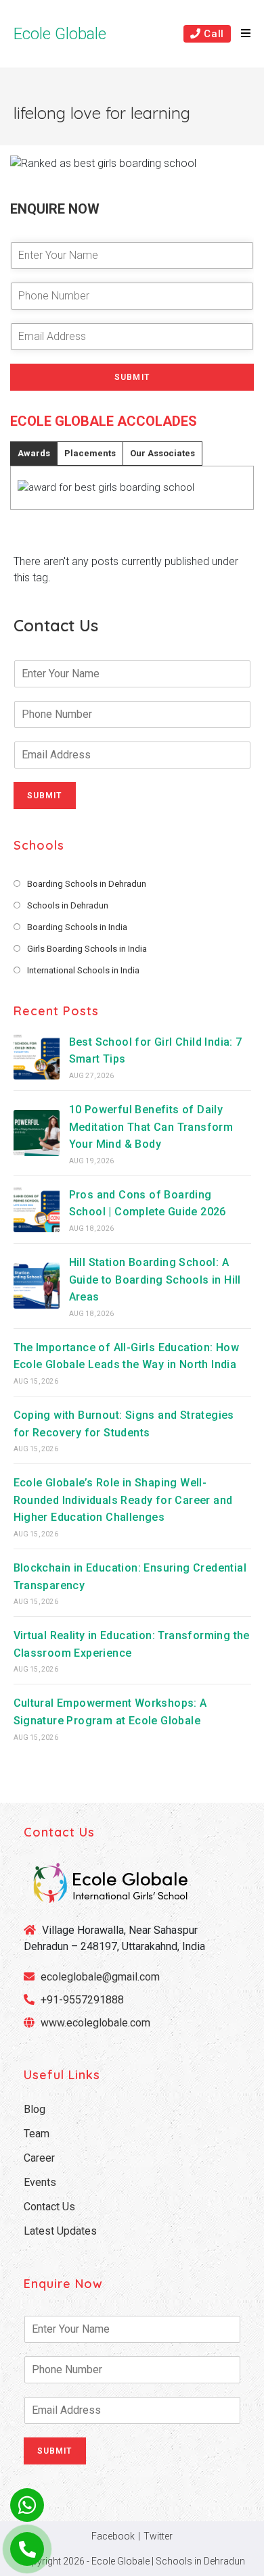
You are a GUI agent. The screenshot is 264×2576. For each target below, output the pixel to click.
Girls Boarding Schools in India (87, 949)
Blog (35, 2109)
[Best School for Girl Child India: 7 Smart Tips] (37, 1056)
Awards (34, 453)
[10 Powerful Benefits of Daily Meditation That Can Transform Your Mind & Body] (37, 1133)
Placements (90, 453)
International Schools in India (83, 970)
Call (213, 34)
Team (37, 2134)
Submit (132, 377)
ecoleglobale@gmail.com (99, 1977)
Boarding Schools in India (77, 927)
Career (39, 2158)
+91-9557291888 (82, 2000)
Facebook (113, 2536)
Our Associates (162, 453)
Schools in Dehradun (68, 905)
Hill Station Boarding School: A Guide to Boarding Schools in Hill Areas (155, 1280)
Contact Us (49, 2207)
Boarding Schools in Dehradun (87, 884)
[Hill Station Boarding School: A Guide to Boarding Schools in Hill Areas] (37, 1286)
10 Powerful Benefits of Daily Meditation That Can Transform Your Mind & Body (151, 1127)
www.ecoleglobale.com (95, 2023)
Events (40, 2182)
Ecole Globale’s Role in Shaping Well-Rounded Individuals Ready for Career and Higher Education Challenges (123, 1500)
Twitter (158, 2536)
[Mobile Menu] (241, 34)
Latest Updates (60, 2231)
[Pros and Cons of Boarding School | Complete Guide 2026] (37, 1209)
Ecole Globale (60, 34)
